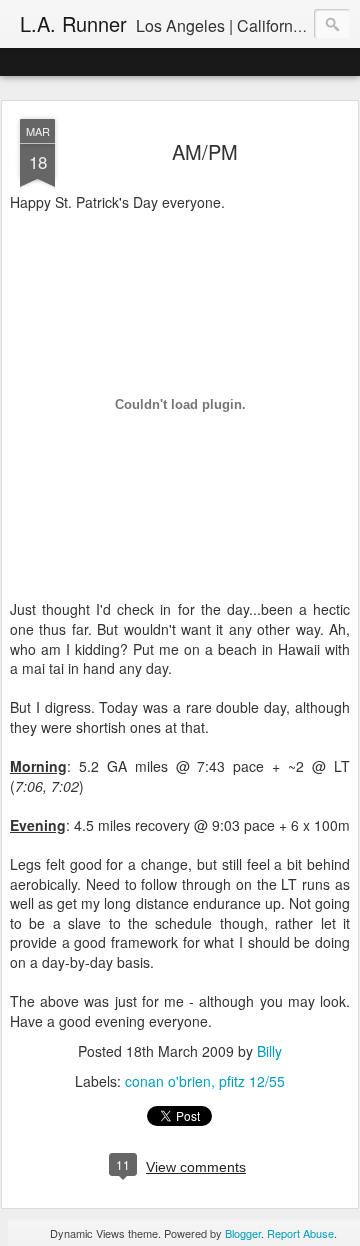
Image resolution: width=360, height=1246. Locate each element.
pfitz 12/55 (252, 1081)
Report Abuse (300, 1233)
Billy (269, 1051)
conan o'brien (168, 1081)
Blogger (243, 1233)
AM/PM (205, 151)
